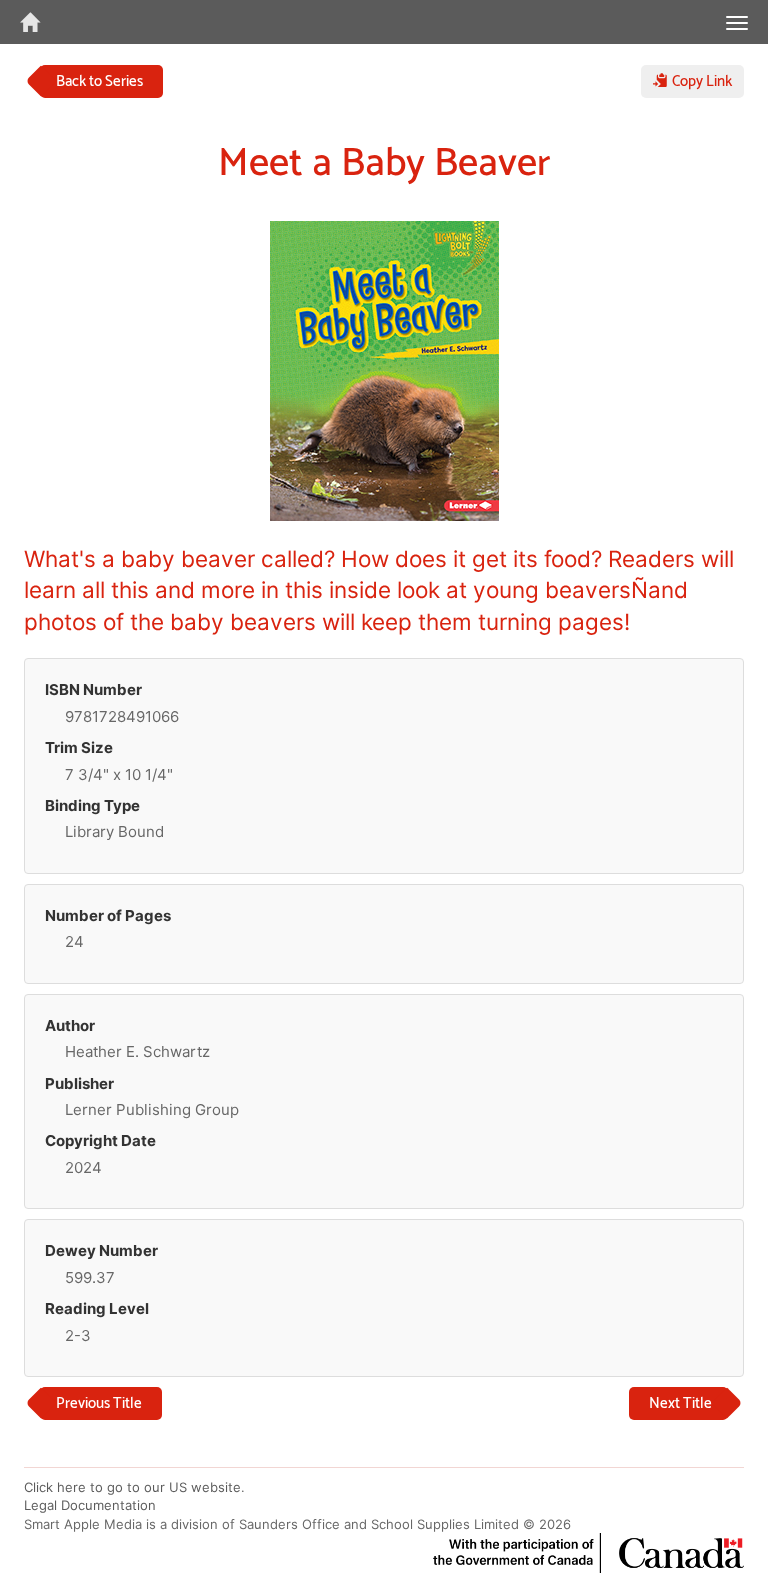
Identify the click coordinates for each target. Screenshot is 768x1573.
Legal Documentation (90, 1505)
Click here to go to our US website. (134, 1487)
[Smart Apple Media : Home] (19, 22)
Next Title (680, 1403)
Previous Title (99, 1403)
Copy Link (700, 81)
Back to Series (99, 81)
